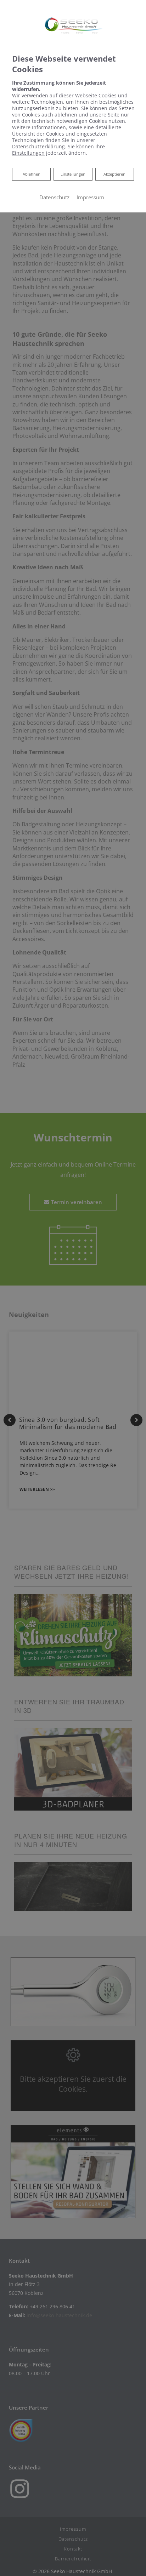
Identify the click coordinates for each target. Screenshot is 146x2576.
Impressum (90, 197)
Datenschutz (54, 197)
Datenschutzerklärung (38, 146)
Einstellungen (73, 174)
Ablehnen (31, 174)
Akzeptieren (114, 174)
